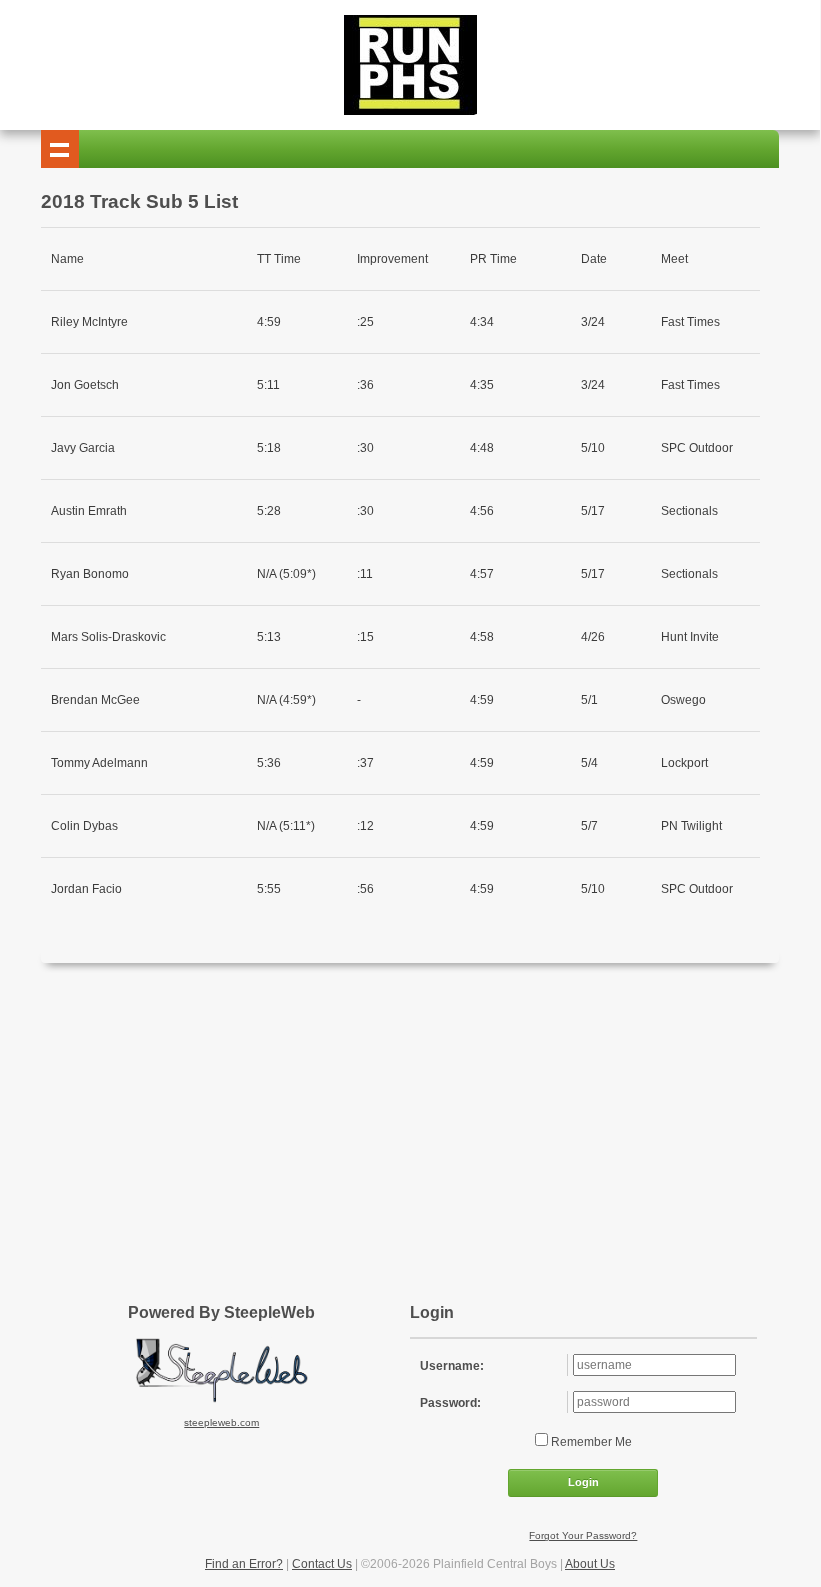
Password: (450, 1403)
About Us (590, 1564)
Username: (452, 1366)
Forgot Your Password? (583, 1535)
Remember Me (590, 1442)
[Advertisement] (431, 1123)
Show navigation (60, 149)
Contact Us (322, 1564)
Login (583, 1482)
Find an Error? (244, 1564)
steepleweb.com (221, 1422)
